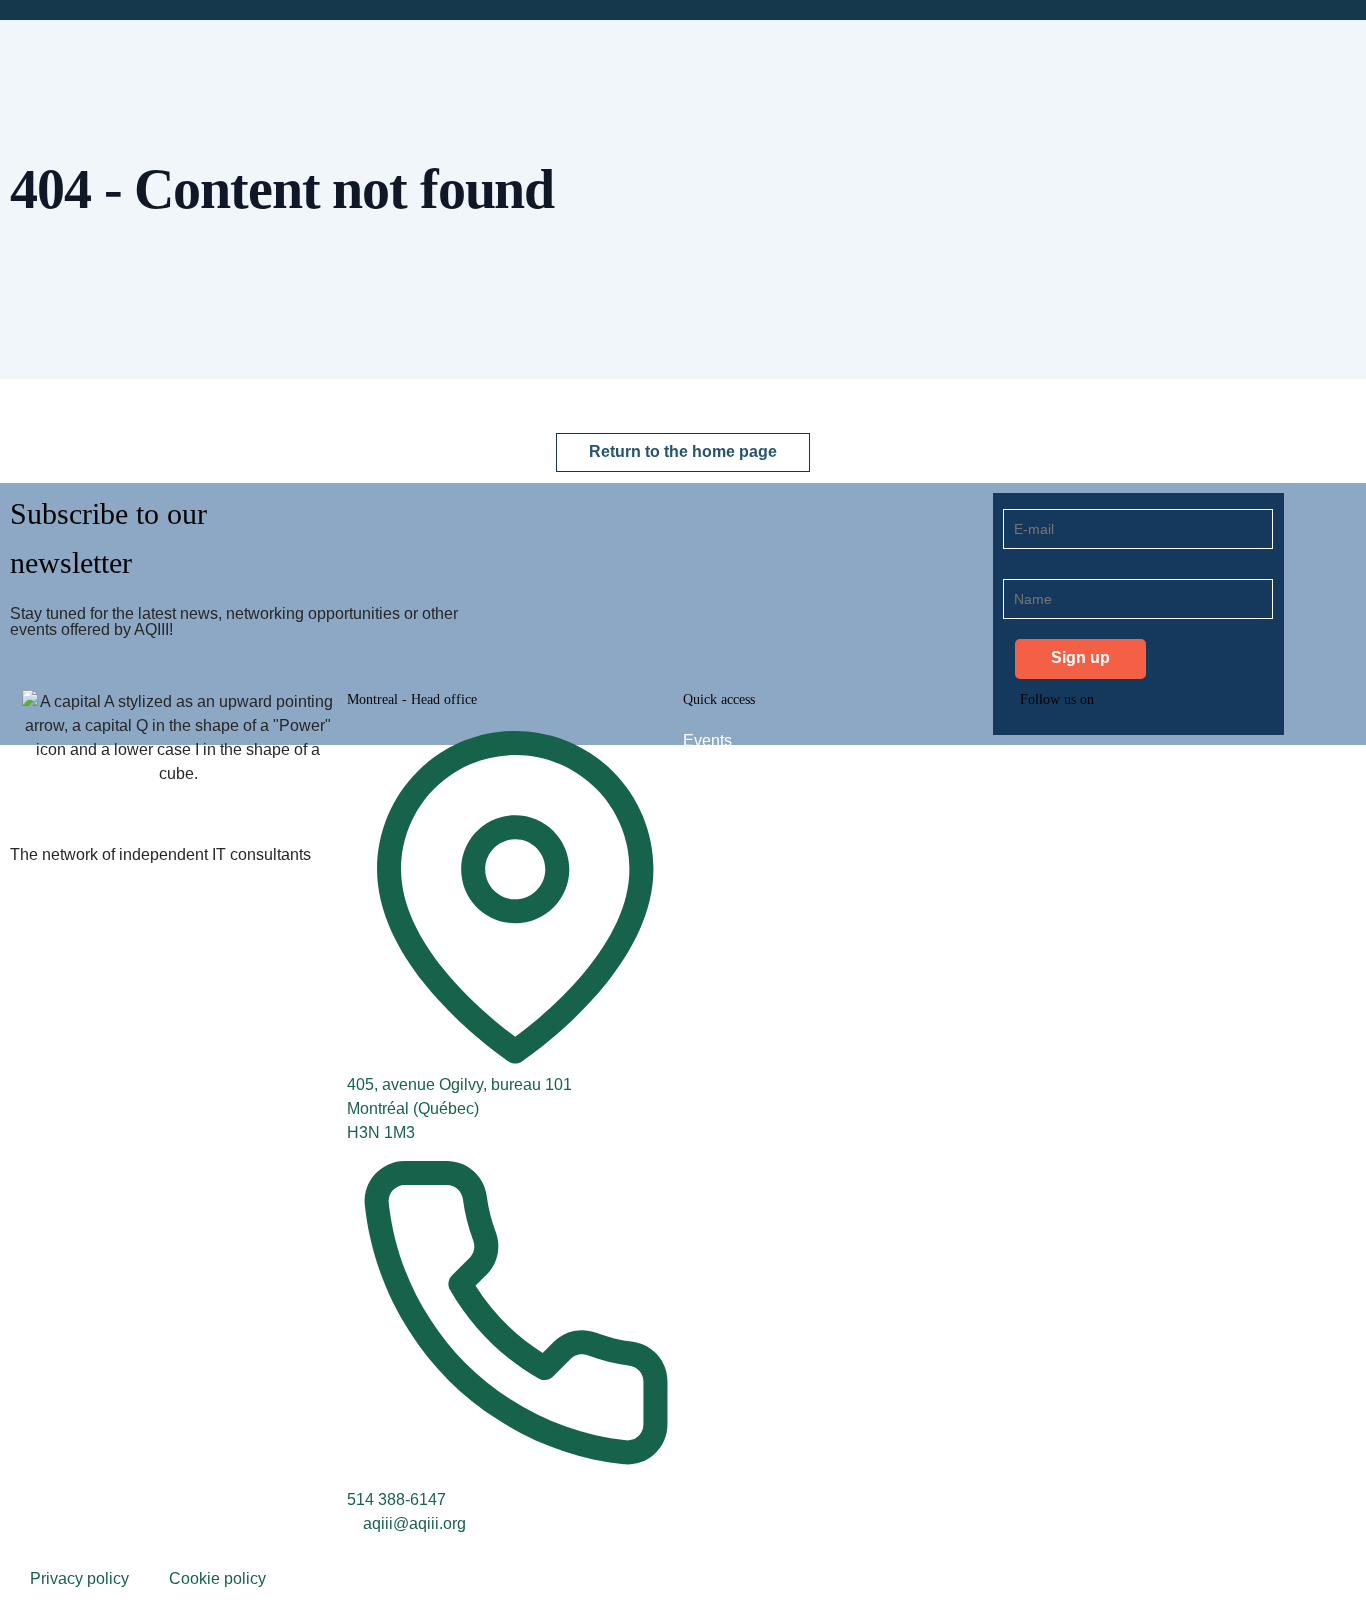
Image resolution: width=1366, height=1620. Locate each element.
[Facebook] (1153, 754)
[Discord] (1207, 754)
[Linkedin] (1045, 754)
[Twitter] (1099, 754)
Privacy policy (79, 1578)
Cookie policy (217, 1578)
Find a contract (735, 780)
